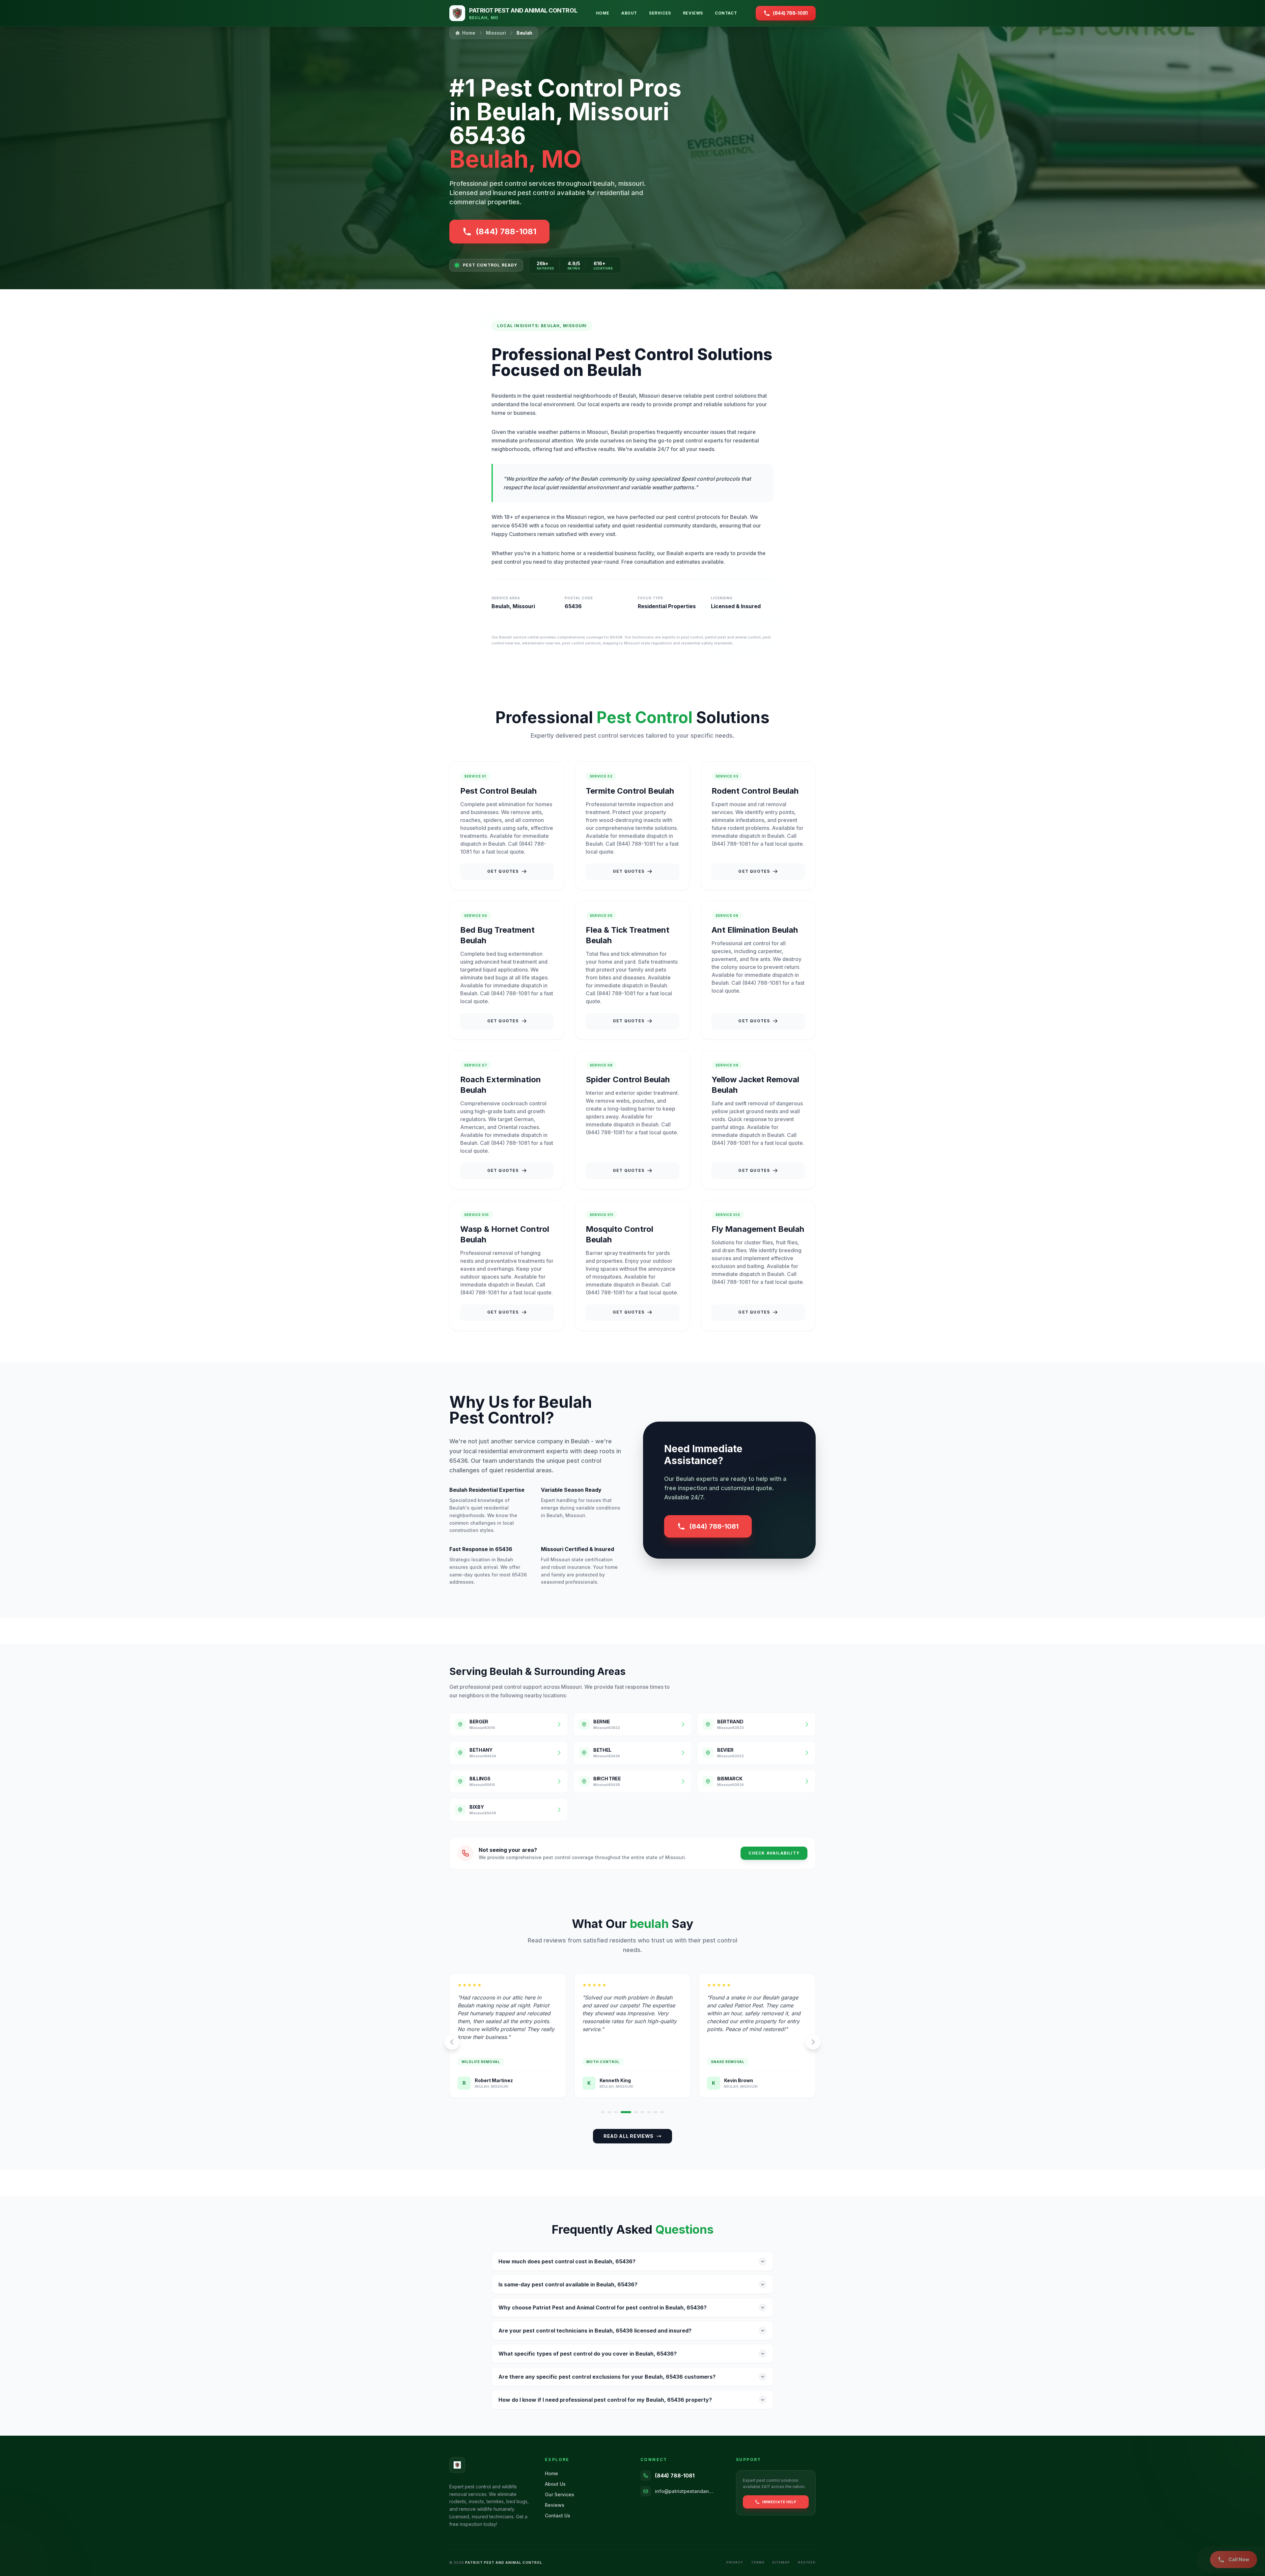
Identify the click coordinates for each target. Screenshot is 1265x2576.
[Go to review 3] (616, 2112)
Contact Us (558, 2516)
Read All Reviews (629, 2136)
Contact (726, 13)
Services (660, 13)
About (629, 13)
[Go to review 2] (609, 2112)
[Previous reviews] (452, 2042)
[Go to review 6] (639, 2112)
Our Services (560, 2494)
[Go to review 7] (649, 2112)
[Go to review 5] (629, 2112)
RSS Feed (807, 2562)
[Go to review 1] (603, 2112)
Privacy (735, 2562)
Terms (758, 2562)
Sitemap (781, 2562)
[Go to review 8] (656, 2112)
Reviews (693, 13)
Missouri (496, 33)
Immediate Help (779, 2502)
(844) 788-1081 (714, 1526)
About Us (555, 2484)
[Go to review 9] (662, 2112)
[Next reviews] (813, 2042)
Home (603, 13)
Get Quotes (503, 871)
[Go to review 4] (623, 2112)
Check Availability (774, 1853)
